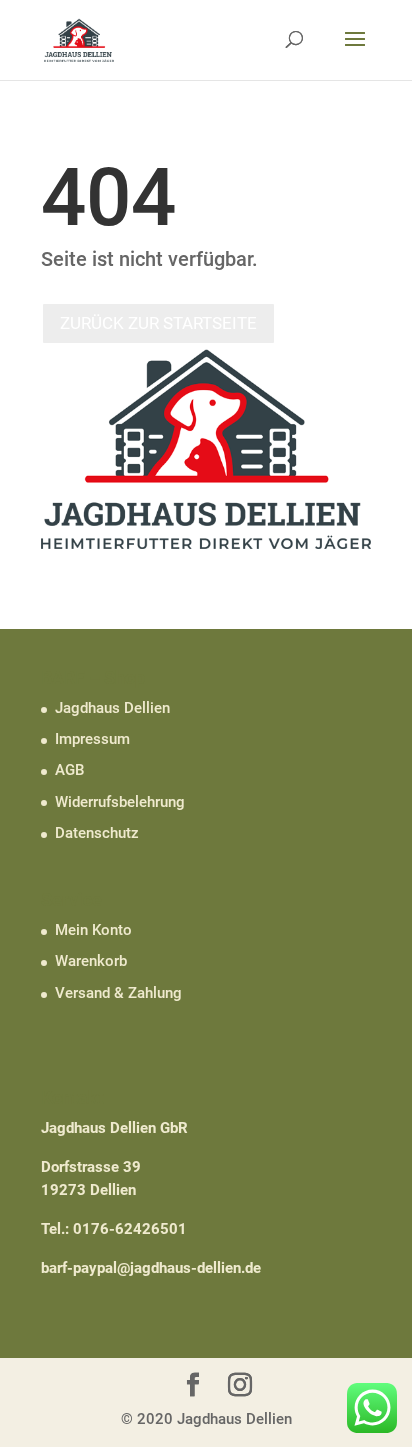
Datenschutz (97, 833)
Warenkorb (91, 961)
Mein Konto (93, 930)
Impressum (92, 739)
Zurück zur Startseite (158, 323)
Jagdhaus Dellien (112, 708)
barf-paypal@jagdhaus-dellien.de (151, 1268)
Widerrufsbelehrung (120, 802)
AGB (69, 770)
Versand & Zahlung (118, 993)
